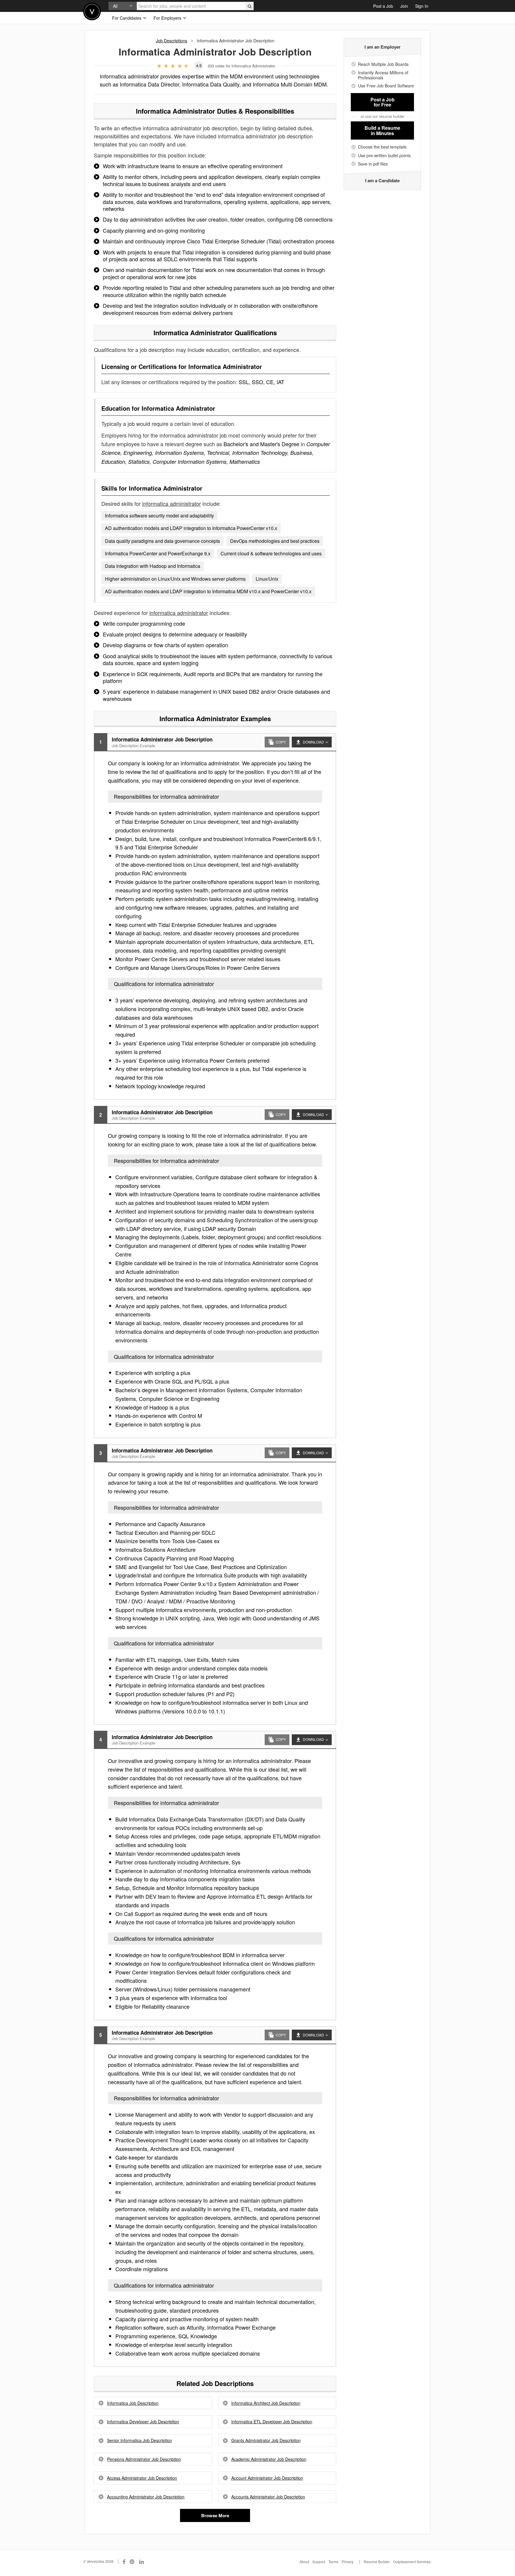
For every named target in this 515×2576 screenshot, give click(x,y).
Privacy (348, 2562)
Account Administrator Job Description (267, 2478)
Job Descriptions (172, 41)
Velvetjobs (92, 11)
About (304, 2562)
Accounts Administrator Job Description (268, 2497)
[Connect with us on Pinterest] (132, 2561)
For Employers (168, 18)
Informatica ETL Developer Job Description (272, 2422)
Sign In (422, 6)
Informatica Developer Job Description (143, 2422)
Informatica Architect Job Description (266, 2403)
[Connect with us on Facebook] (124, 2561)
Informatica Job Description (133, 2403)
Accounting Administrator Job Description (146, 2497)
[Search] (249, 6)
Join (404, 6)
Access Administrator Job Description (142, 2478)
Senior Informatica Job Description (139, 2440)
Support (319, 2562)
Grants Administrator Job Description (266, 2440)
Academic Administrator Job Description (269, 2459)
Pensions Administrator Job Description (144, 2459)
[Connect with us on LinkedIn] (142, 2561)
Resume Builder (377, 2562)
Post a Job (383, 6)
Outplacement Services (412, 2562)
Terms (333, 2562)
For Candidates (127, 18)
